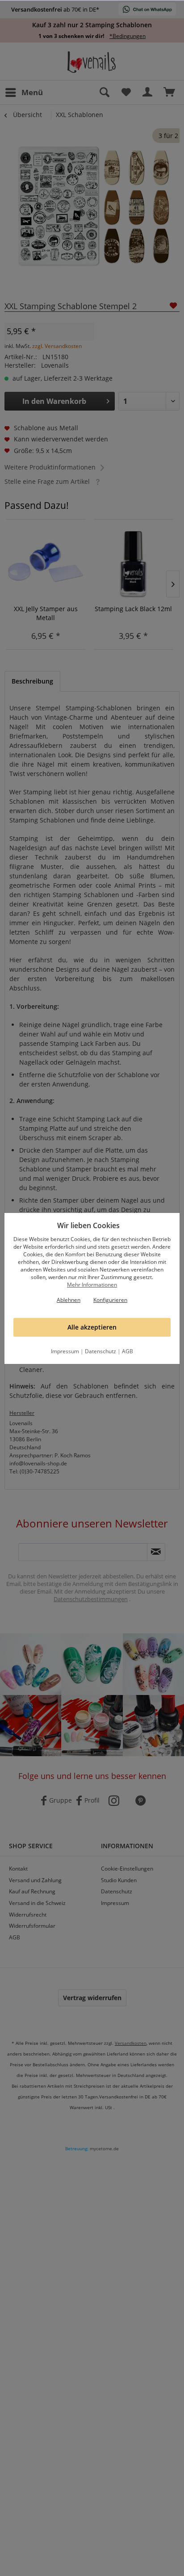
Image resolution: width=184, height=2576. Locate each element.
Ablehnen (69, 1300)
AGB (128, 1351)
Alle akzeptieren (92, 1327)
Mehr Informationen (92, 1285)
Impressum (65, 1351)
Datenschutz (100, 1351)
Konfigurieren (110, 1300)
